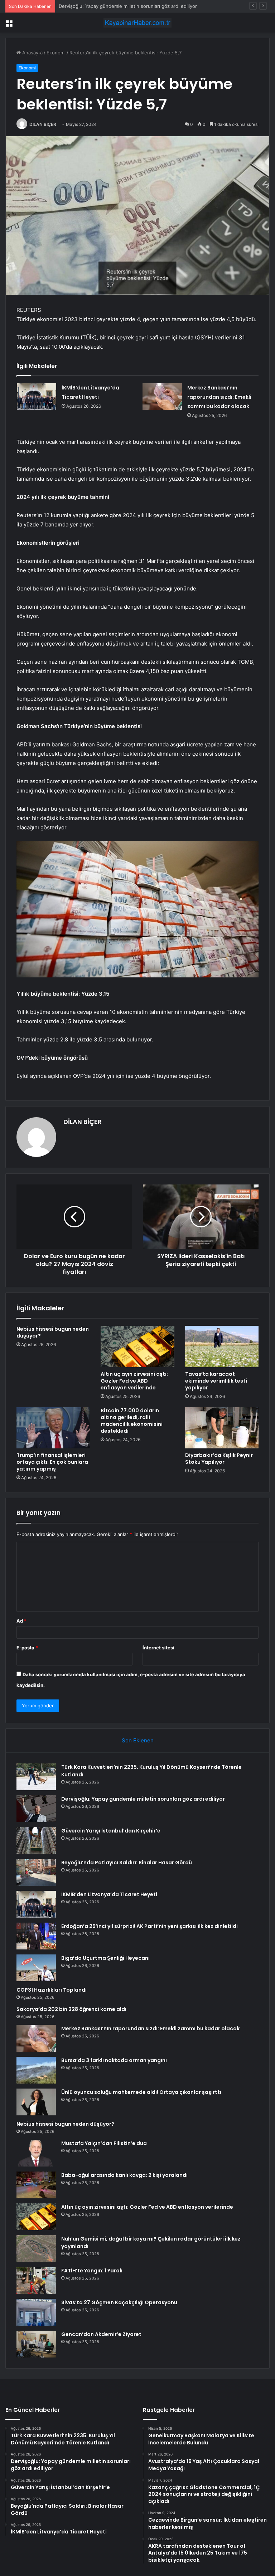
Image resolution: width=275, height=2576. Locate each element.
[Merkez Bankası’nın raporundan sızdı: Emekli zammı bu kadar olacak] (162, 396)
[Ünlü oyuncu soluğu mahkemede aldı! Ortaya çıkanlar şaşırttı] (36, 2102)
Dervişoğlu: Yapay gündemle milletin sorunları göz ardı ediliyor (143, 1799)
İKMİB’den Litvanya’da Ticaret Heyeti (109, 1894)
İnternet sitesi (158, 1648)
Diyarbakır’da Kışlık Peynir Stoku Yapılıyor (219, 1459)
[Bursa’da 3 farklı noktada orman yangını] (36, 2070)
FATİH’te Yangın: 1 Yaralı (92, 2271)
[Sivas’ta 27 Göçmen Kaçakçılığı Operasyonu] (36, 2312)
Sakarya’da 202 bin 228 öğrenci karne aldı (71, 2009)
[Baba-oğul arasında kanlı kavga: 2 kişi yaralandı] (36, 2185)
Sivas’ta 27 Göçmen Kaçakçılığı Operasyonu (119, 2302)
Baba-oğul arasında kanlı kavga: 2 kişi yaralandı (124, 2175)
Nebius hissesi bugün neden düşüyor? (53, 1332)
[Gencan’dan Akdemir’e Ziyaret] (36, 2344)
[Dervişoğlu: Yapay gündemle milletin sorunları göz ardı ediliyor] (36, 1809)
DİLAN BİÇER (43, 124)
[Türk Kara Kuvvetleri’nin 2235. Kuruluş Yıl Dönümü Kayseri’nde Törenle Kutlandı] (36, 1777)
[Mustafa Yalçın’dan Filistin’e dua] (36, 2153)
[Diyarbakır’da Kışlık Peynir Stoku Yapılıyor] (222, 1428)
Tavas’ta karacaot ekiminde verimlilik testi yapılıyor (216, 1381)
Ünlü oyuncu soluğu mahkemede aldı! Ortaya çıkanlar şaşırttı (141, 2092)
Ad (21, 1621)
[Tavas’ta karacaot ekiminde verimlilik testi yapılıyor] (222, 1346)
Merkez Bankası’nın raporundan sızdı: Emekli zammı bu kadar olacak (219, 397)
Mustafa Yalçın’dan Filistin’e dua (104, 2143)
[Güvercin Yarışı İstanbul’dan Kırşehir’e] (36, 1841)
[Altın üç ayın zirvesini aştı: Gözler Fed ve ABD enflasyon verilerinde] (137, 1346)
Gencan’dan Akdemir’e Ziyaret (101, 2334)
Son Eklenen (138, 1740)
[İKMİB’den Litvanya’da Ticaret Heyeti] (37, 396)
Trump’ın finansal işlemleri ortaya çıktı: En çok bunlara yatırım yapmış (52, 1462)
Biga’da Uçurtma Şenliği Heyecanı (105, 1958)
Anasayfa (32, 53)
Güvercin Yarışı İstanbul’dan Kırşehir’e (100, 6)
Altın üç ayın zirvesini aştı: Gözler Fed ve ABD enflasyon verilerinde (134, 1381)
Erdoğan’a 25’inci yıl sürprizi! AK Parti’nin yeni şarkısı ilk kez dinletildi (149, 1926)
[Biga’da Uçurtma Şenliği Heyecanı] (36, 1968)
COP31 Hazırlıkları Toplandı (52, 1990)
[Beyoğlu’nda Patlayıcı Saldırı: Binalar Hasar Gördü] (36, 1872)
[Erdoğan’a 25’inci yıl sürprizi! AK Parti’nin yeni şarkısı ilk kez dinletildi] (36, 1936)
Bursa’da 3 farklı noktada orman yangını (114, 2060)
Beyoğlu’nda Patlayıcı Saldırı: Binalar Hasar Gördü (127, 1863)
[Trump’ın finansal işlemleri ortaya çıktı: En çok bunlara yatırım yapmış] (53, 1428)
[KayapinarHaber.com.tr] (137, 23)
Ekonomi (56, 53)
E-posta (27, 1648)
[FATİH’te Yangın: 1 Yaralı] (36, 2280)
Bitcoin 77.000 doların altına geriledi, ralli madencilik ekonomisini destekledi (132, 1421)
